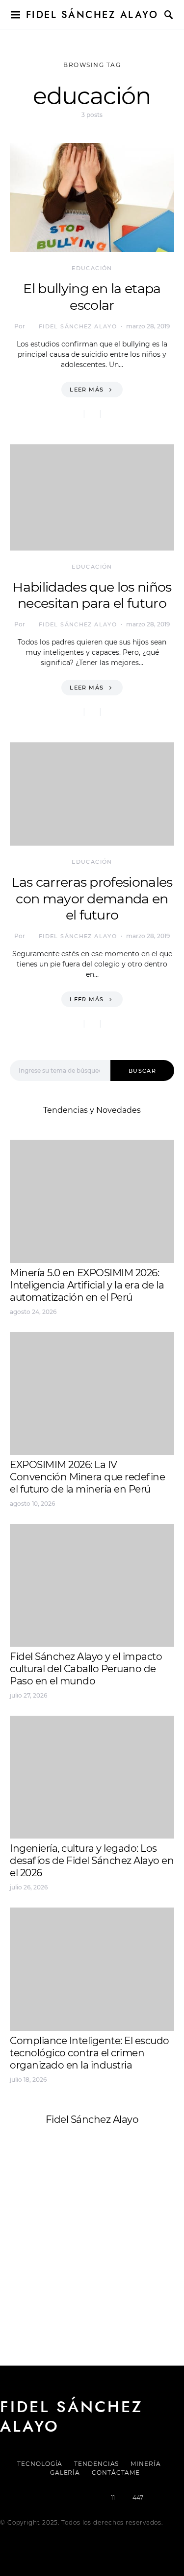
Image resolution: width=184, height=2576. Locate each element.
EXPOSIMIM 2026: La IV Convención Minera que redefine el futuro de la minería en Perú (87, 1477)
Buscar (142, 1071)
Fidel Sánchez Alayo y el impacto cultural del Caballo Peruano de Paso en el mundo (86, 1669)
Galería (65, 2472)
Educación (92, 268)
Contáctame (116, 2472)
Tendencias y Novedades (92, 1110)
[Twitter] (58, 2498)
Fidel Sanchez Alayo (49, 2219)
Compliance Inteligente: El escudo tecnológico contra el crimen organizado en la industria (90, 2053)
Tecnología (40, 2464)
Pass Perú (108, 2242)
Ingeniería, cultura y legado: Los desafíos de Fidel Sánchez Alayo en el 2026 (92, 1861)
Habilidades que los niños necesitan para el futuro (92, 595)
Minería (145, 2464)
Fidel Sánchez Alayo (92, 15)
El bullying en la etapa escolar (92, 297)
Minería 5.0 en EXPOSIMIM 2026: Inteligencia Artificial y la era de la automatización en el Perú (87, 1285)
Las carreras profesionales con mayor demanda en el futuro (92, 899)
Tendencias (96, 2464)
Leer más (87, 390)
